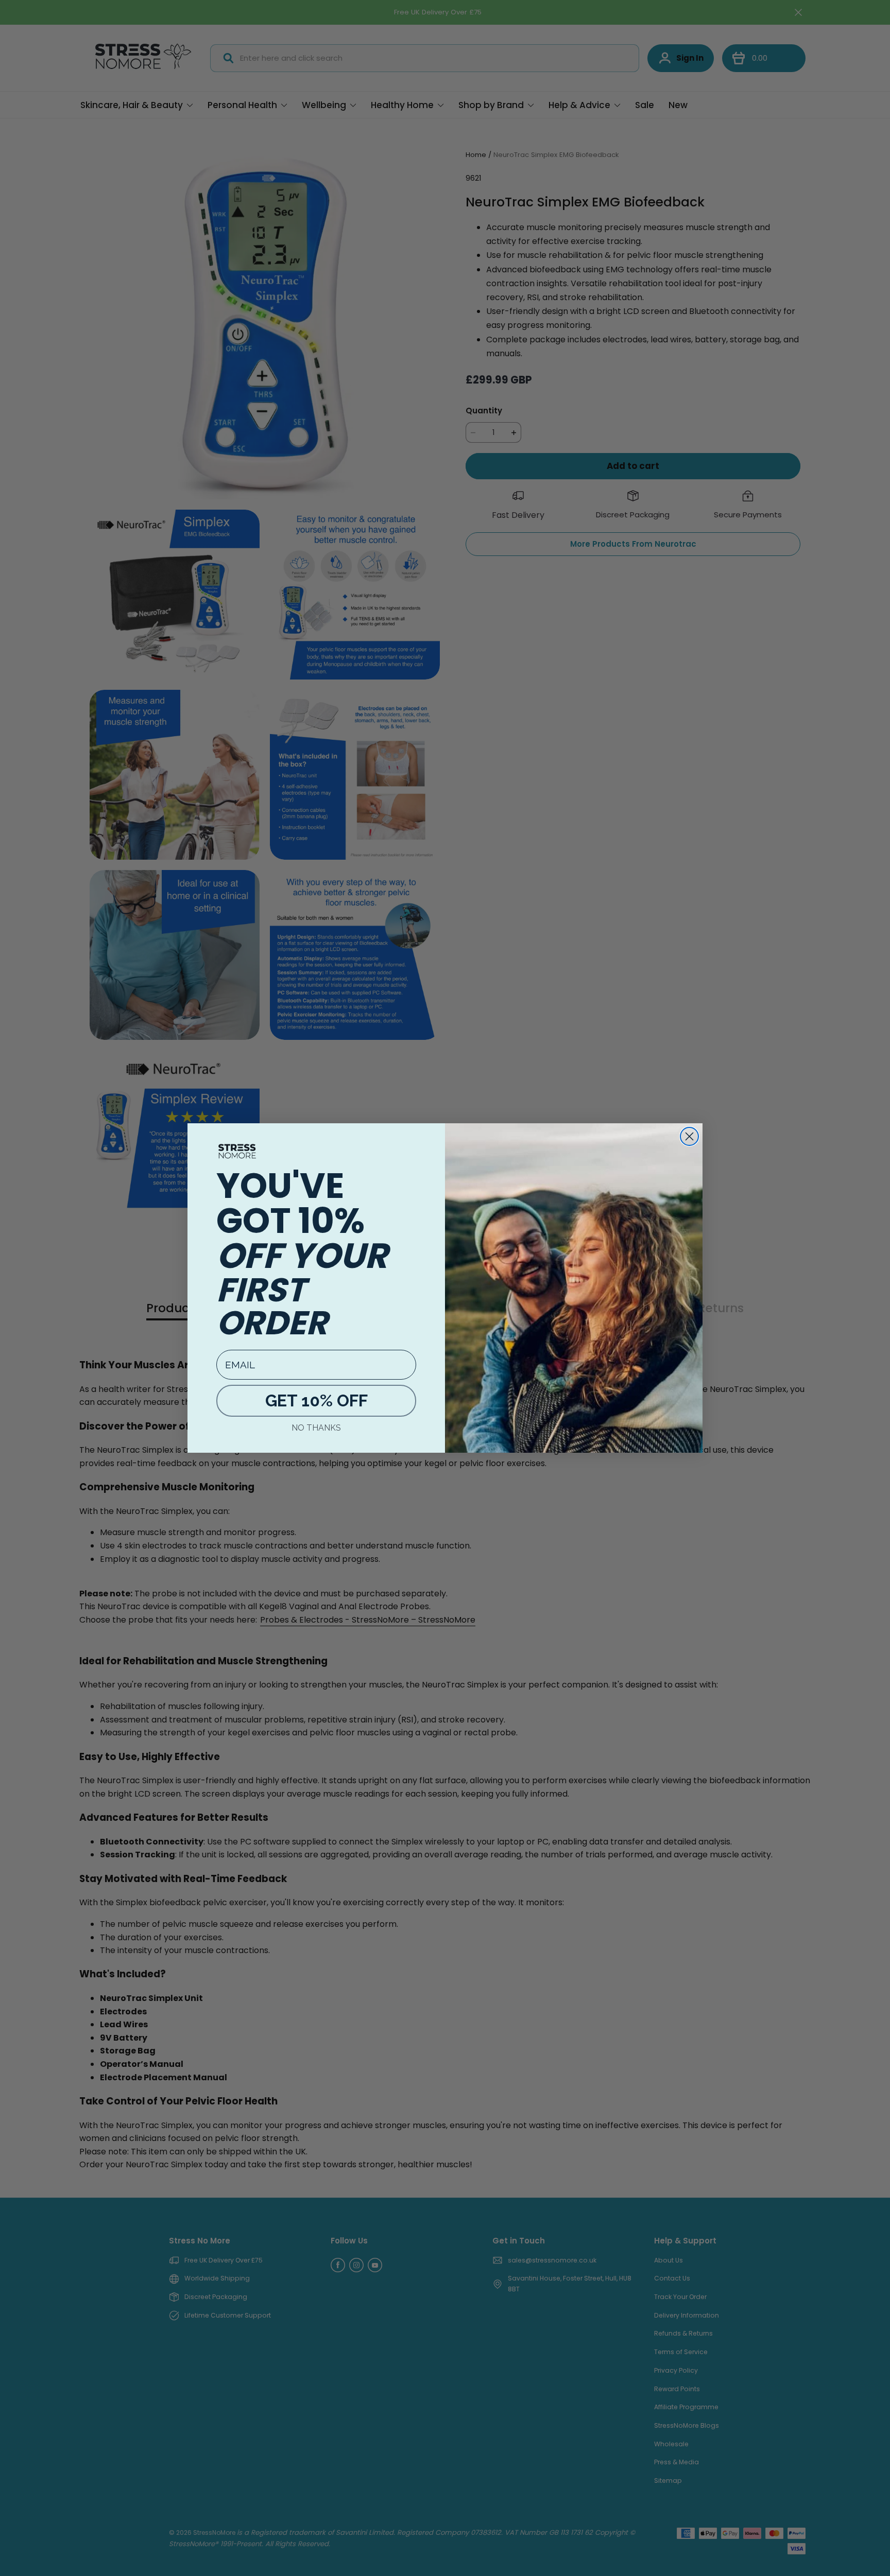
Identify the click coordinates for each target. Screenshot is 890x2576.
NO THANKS (316, 1428)
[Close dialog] (689, 1136)
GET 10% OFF (316, 1400)
